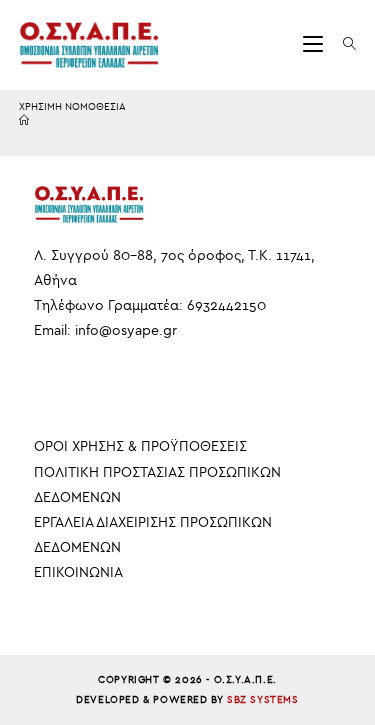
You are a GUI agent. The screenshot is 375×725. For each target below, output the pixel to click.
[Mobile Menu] (315, 44)
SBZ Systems (263, 700)
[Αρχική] (24, 121)
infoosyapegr (126, 330)
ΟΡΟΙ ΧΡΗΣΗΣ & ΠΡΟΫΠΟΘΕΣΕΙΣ (140, 446)
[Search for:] (342, 44)
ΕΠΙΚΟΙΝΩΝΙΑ (78, 572)
